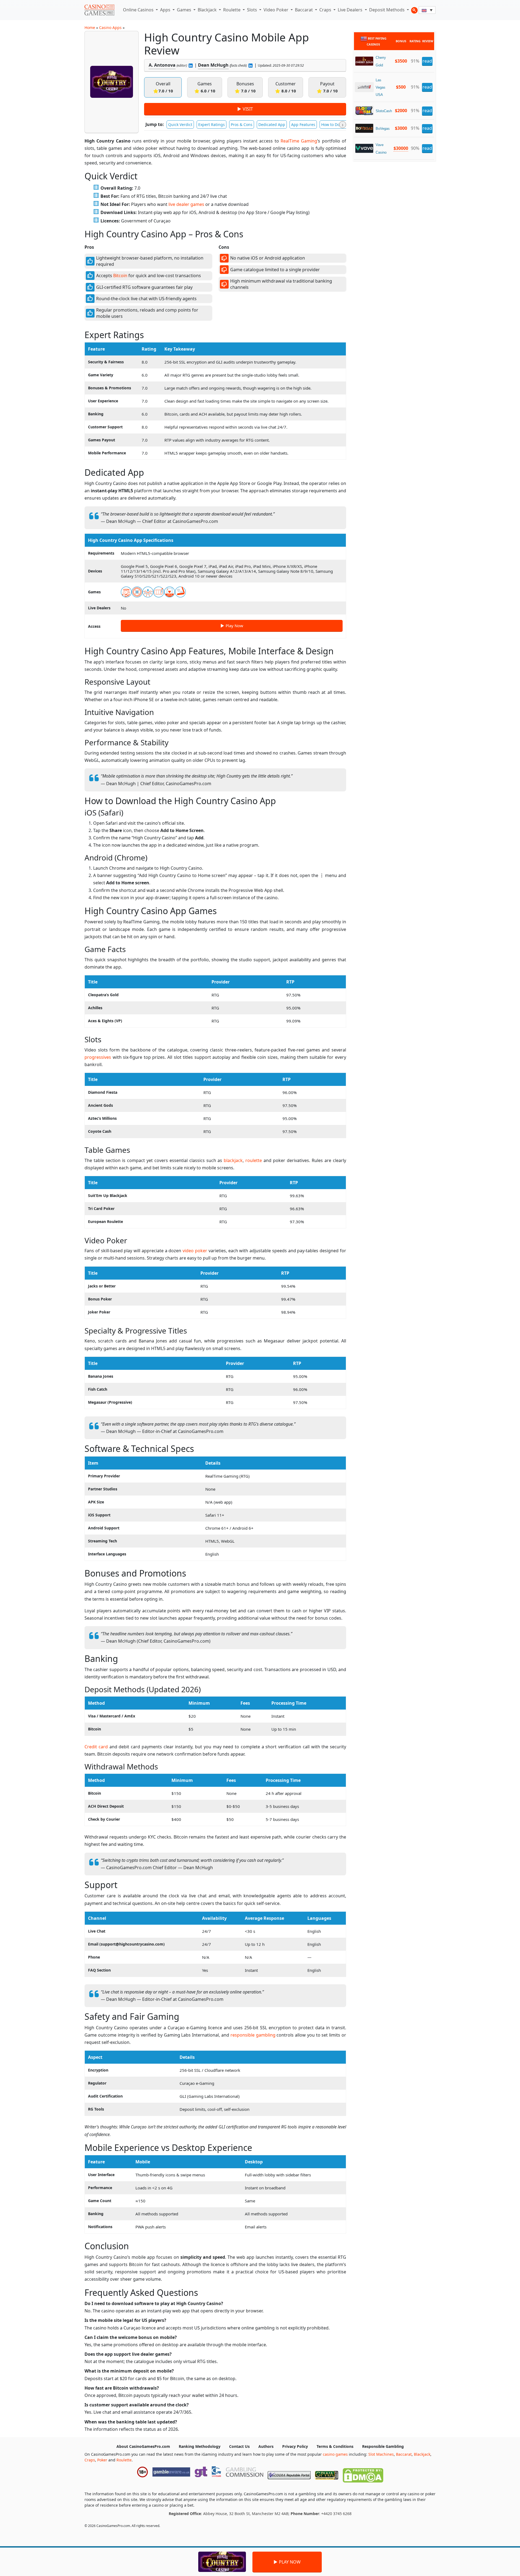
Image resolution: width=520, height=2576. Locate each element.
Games (185, 10)
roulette (254, 1160)
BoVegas (383, 129)
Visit (248, 109)
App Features (303, 124)
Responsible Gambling (383, 2446)
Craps (326, 10)
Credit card (96, 1747)
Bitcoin (120, 276)
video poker (195, 1251)
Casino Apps (110, 27)
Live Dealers (351, 10)
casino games (335, 2454)
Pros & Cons (242, 124)
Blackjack (208, 10)
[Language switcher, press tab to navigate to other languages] (427, 10)
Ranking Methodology (200, 2446)
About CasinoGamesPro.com (143, 2446)
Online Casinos (139, 10)
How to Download (337, 124)
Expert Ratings (212, 124)
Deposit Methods (387, 10)
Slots (253, 10)
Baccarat (304, 10)
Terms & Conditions (335, 2446)
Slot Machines (381, 2454)
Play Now (234, 626)
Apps (166, 10)
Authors (266, 2446)
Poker (102, 2460)
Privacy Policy (295, 2446)
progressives (98, 1057)
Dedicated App (272, 124)
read (427, 61)
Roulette (232, 10)
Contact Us (239, 2446)
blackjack (233, 1160)
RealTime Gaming (299, 141)
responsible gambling (253, 2035)
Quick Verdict (180, 124)
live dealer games (186, 204)
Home (90, 27)
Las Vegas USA (381, 87)
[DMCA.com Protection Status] (363, 2474)
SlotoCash (384, 111)
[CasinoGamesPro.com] (99, 10)
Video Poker (277, 10)
